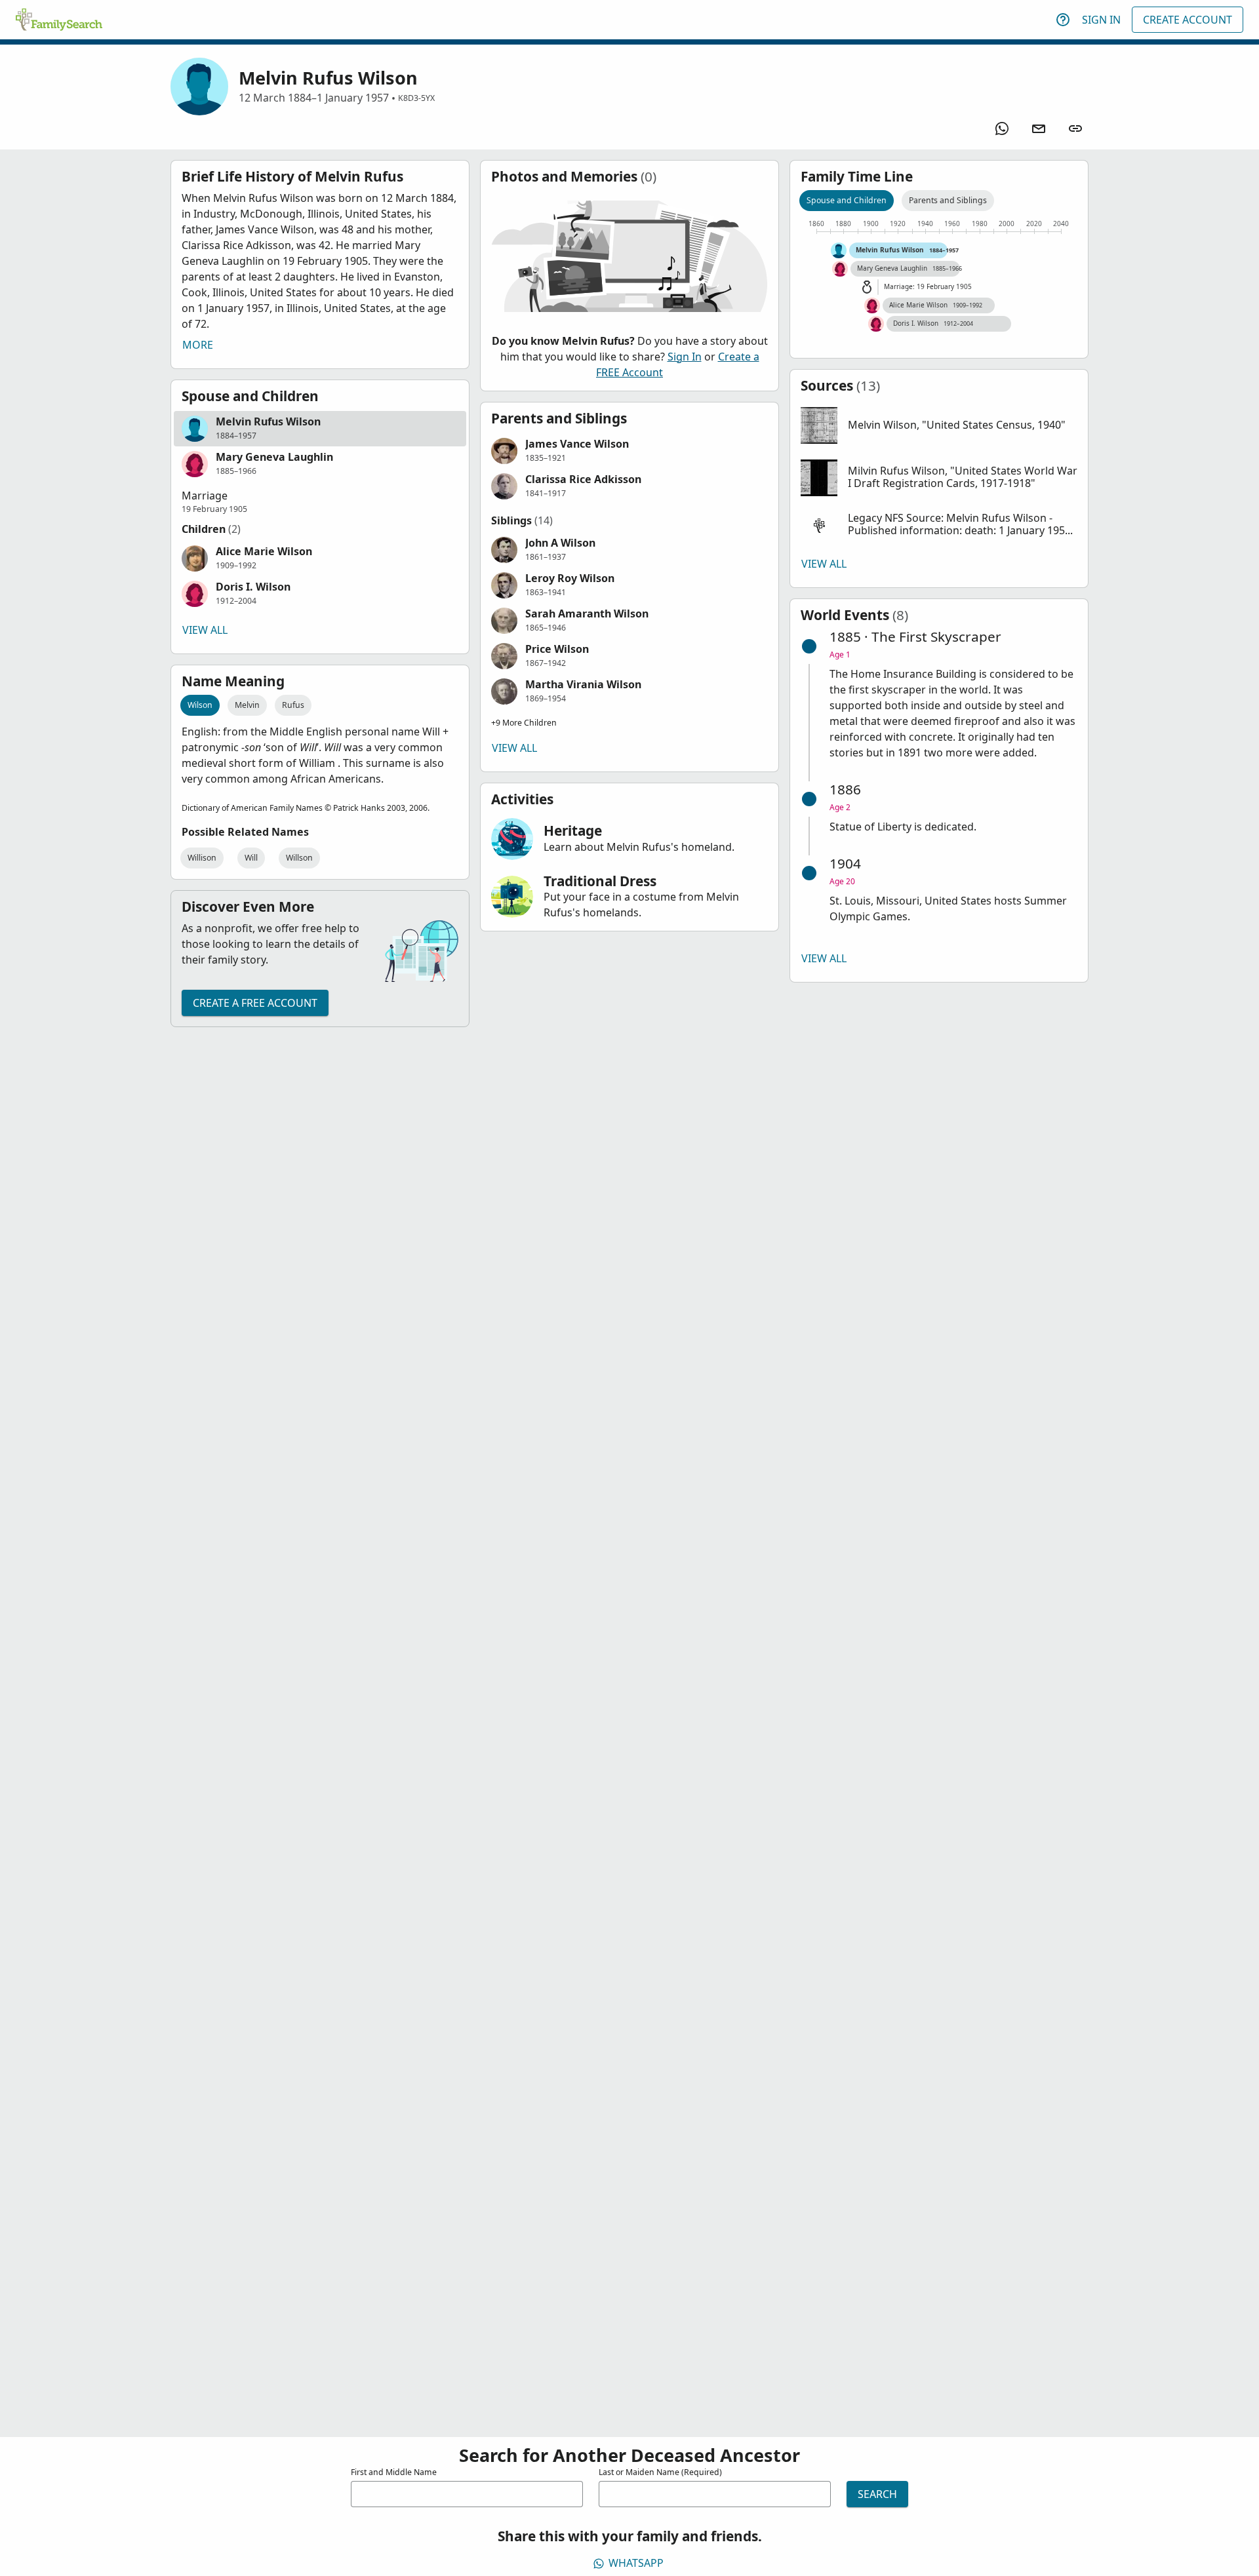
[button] (320, 429)
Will (251, 858)
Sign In (1101, 20)
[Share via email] (1039, 128)
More (198, 345)
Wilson (200, 705)
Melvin (247, 705)
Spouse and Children (847, 200)
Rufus (293, 705)
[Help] (1063, 20)
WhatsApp (636, 2563)
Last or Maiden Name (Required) (660, 2472)
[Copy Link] (1075, 128)
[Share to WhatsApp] (1002, 128)
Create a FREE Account (255, 1003)
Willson (299, 858)
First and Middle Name (394, 2472)
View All (205, 630)
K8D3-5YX (416, 98)
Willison (202, 858)
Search (877, 2494)
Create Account (1188, 20)
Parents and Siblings (948, 200)
